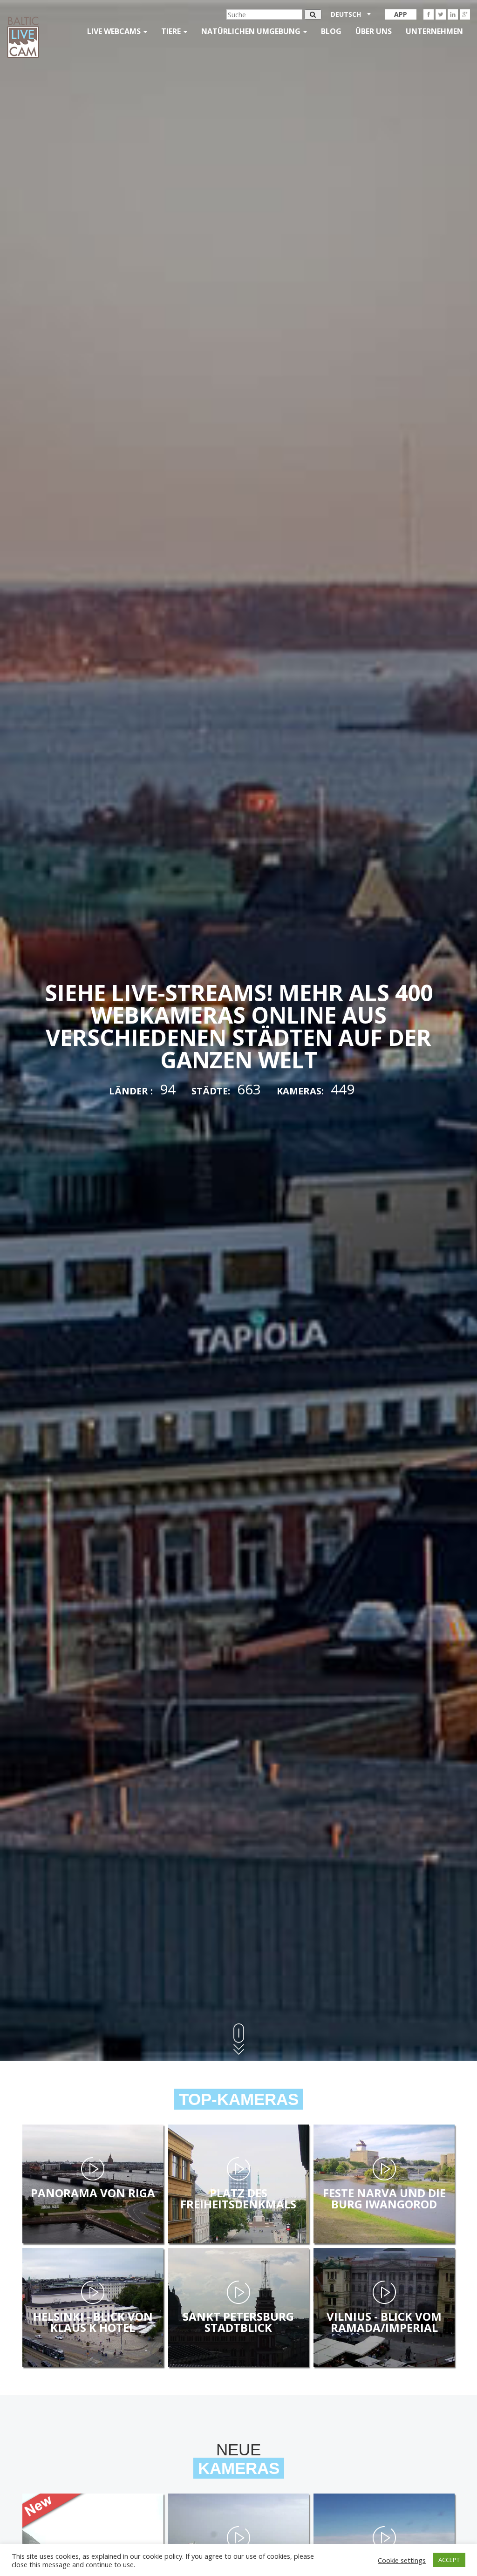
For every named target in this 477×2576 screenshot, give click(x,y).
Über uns (374, 31)
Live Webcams (115, 31)
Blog (331, 31)
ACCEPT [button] (449, 2560)
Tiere (172, 31)
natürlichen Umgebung (252, 31)
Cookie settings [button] (402, 2560)
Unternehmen (434, 31)
